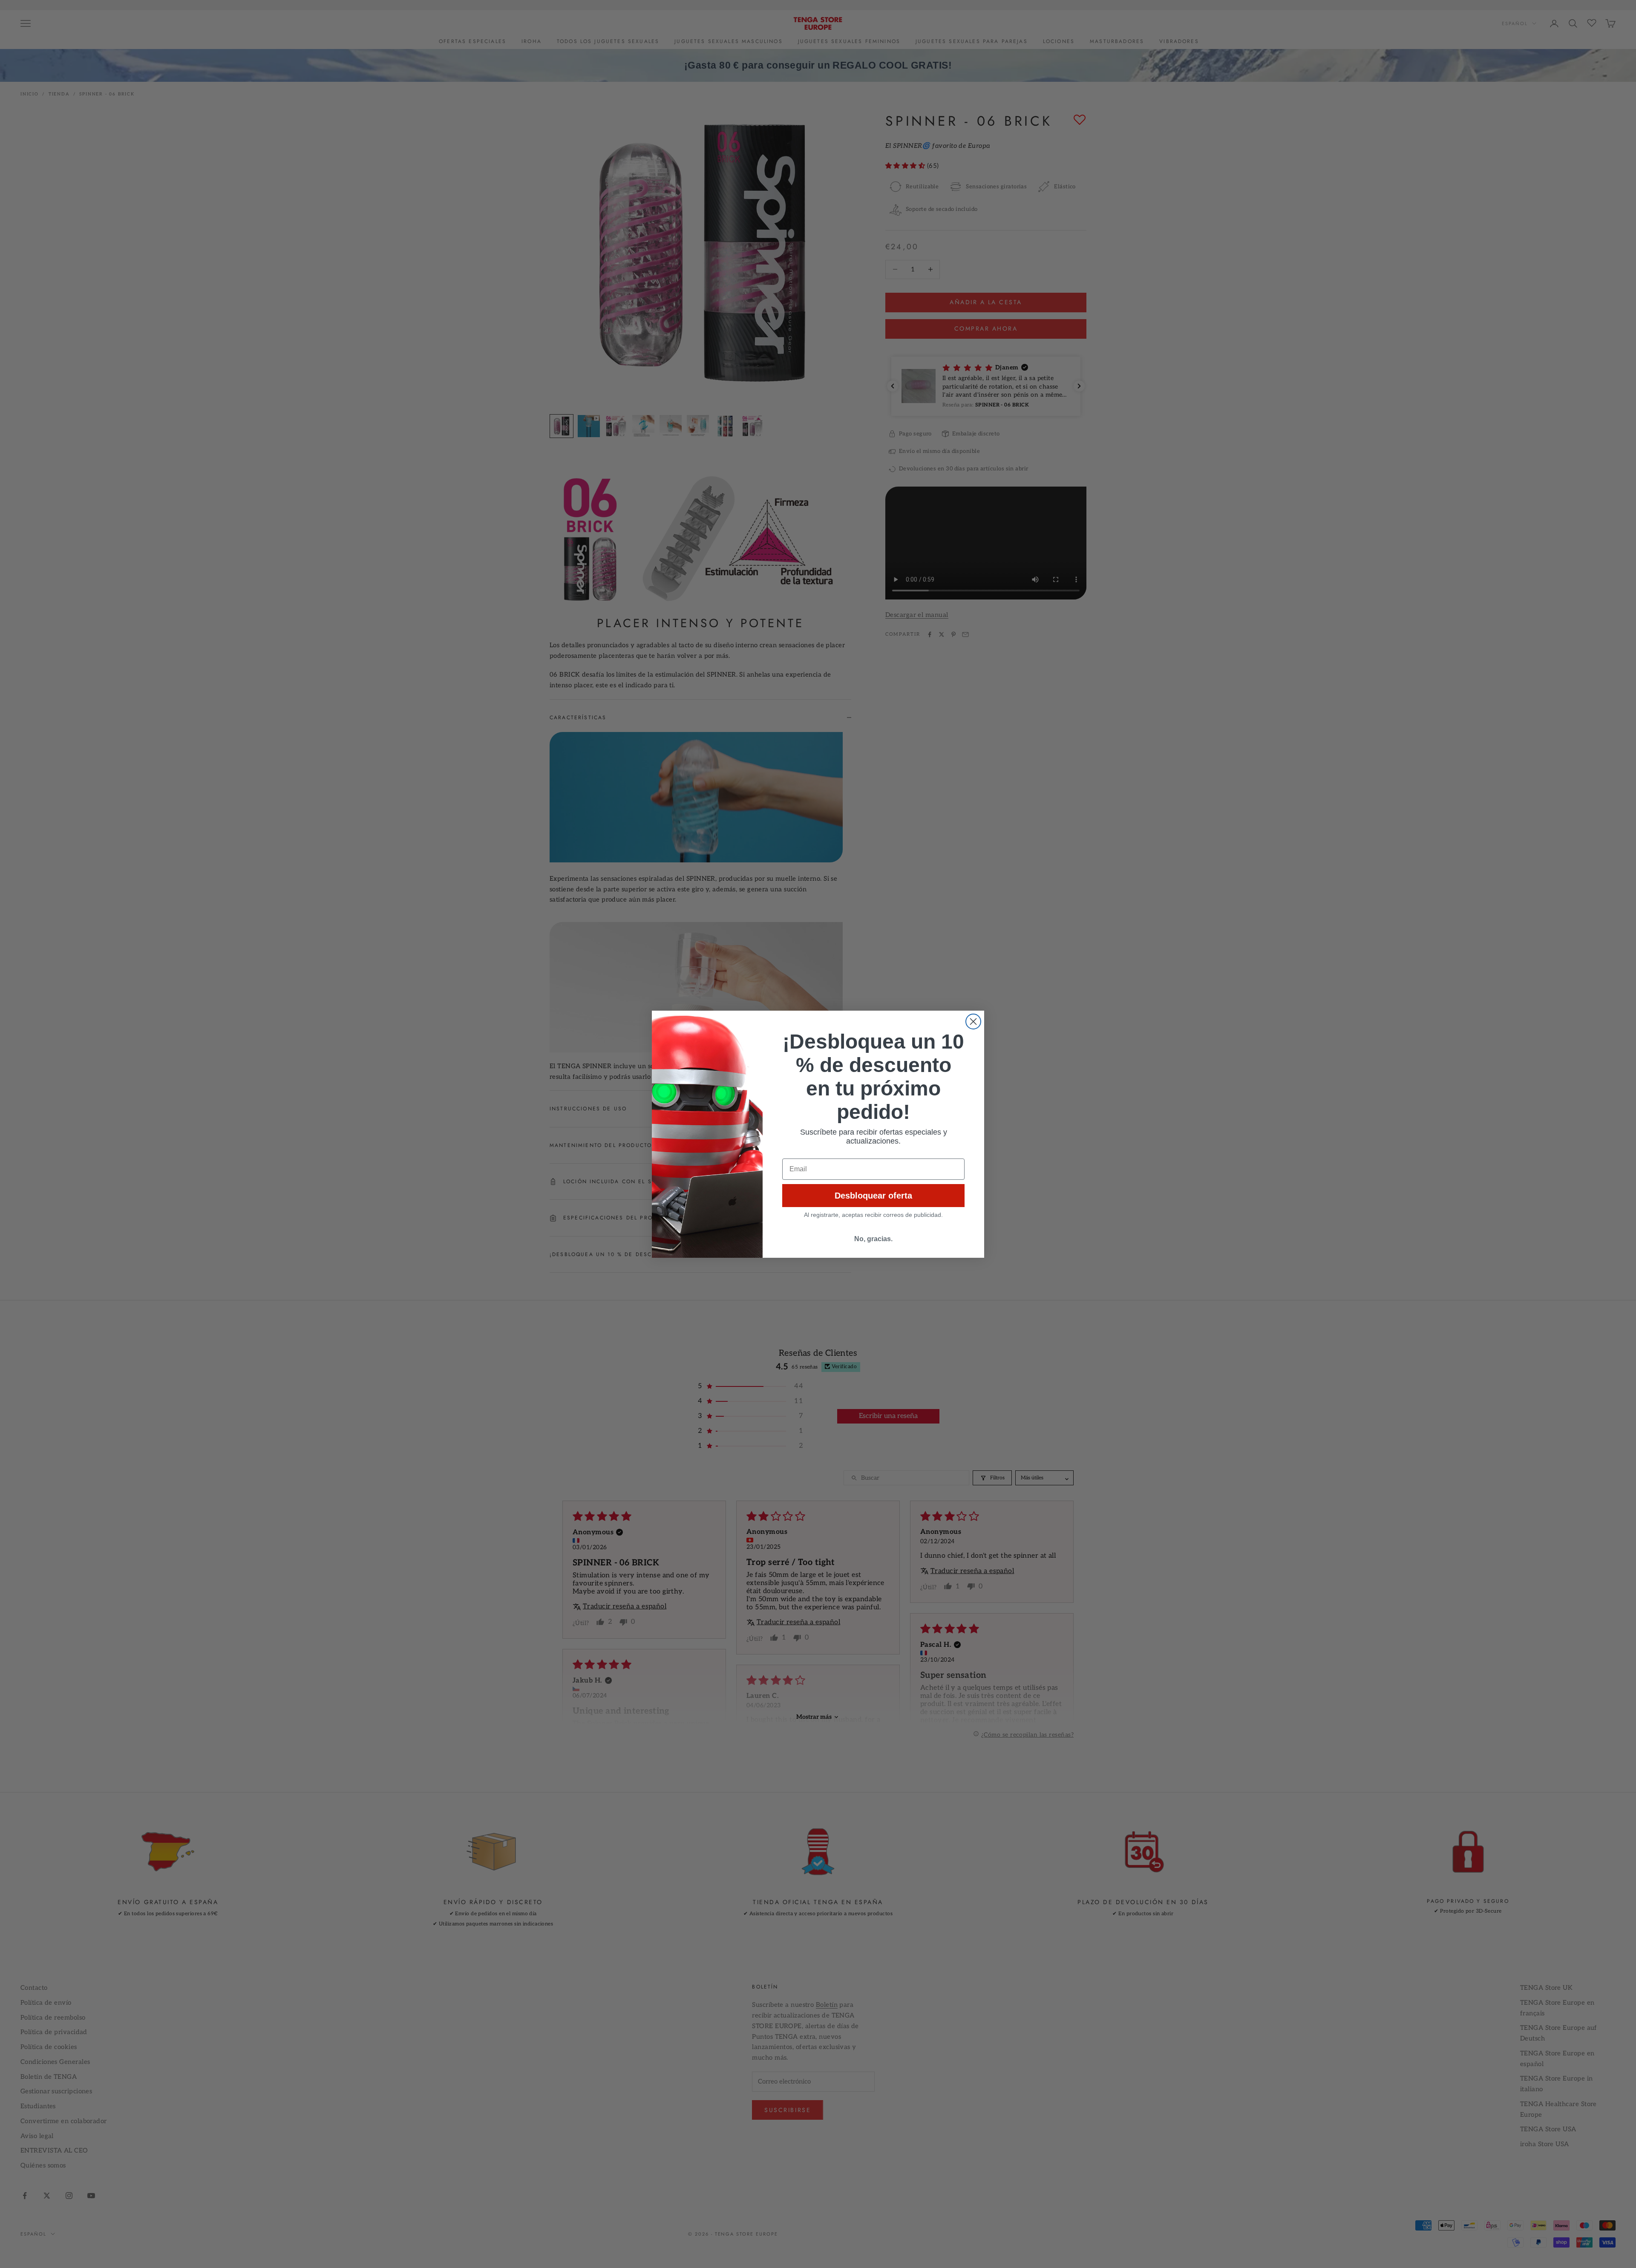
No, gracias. (873, 1239)
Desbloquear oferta (873, 1196)
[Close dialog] (973, 1022)
